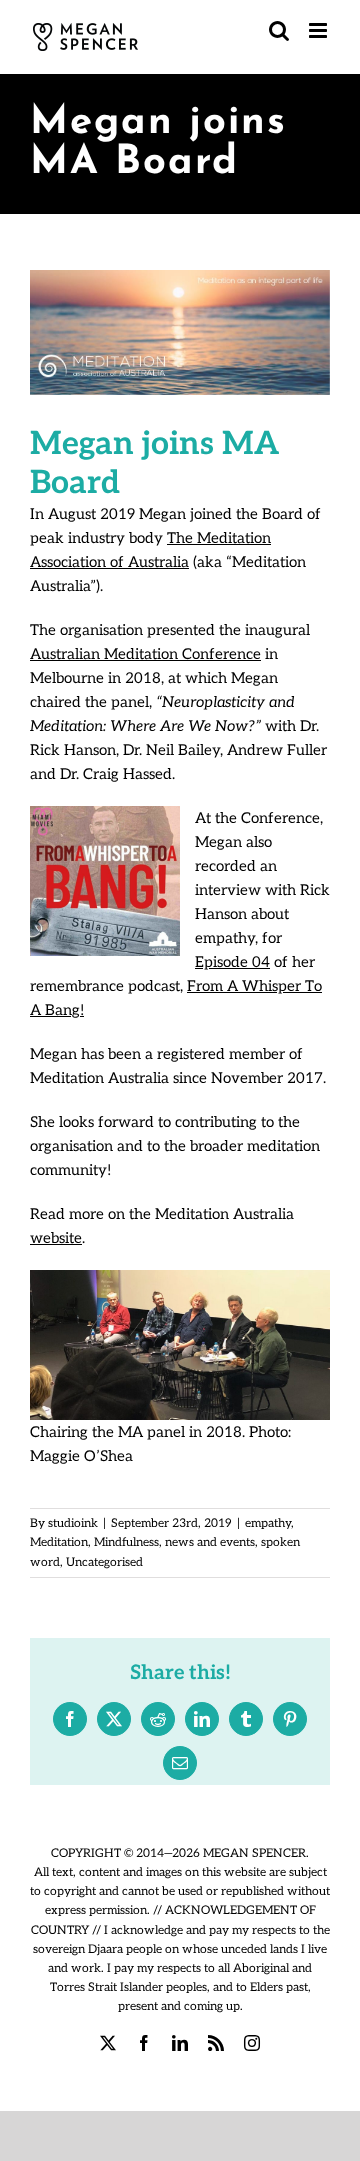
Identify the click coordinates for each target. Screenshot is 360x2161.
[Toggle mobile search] (279, 30)
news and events (210, 1542)
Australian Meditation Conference (145, 654)
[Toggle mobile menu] (319, 30)
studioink (73, 1523)
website (56, 1238)
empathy (268, 1523)
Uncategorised (104, 1562)
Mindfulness (126, 1542)
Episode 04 (232, 962)
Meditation (59, 1542)
